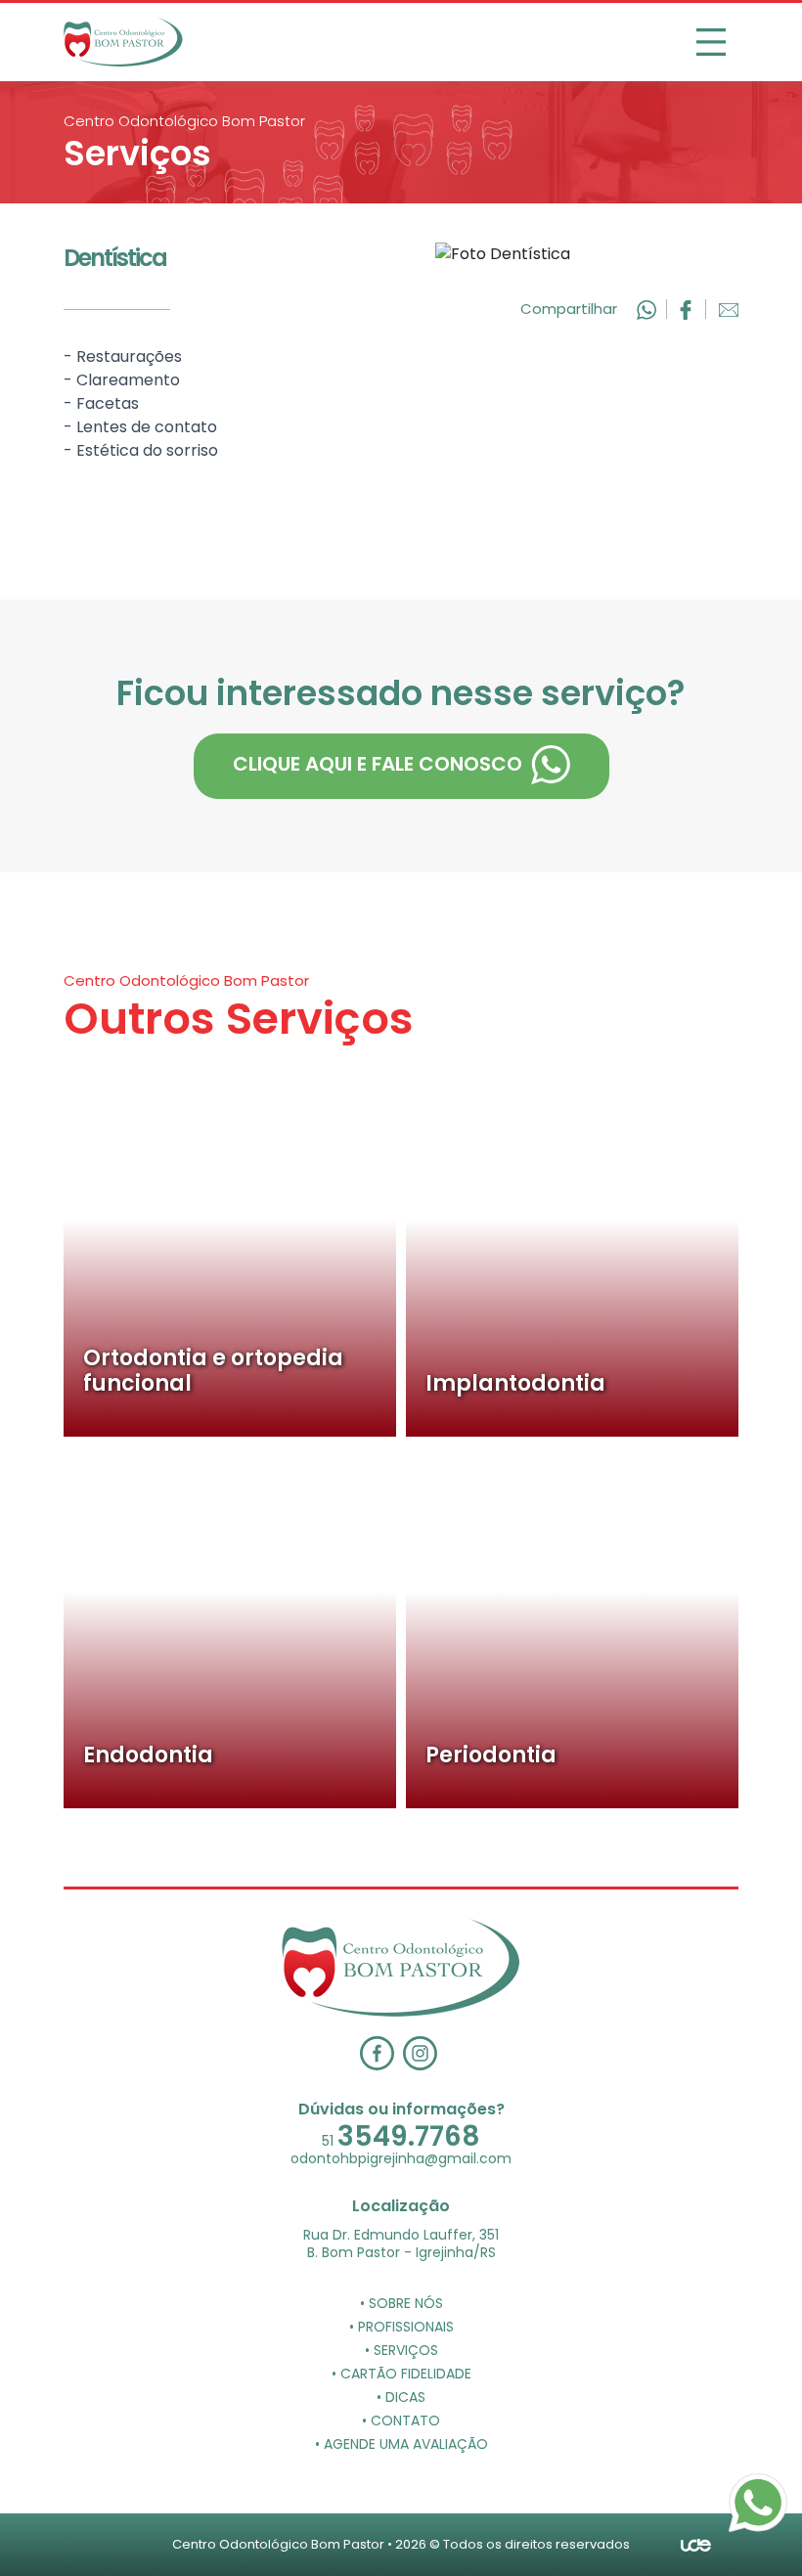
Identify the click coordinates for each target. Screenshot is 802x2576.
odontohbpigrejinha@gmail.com (401, 2158)
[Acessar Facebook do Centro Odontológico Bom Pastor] (381, 2052)
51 (401, 2141)
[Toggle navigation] (711, 42)
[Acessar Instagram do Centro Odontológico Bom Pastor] (423, 2052)
